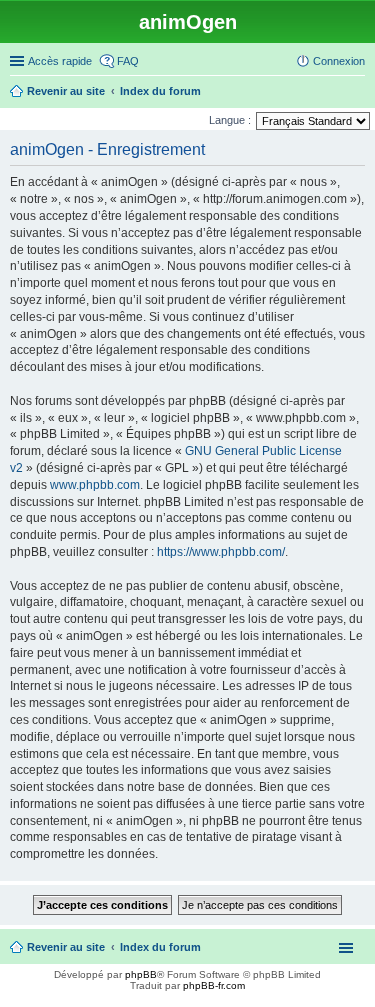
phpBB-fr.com (214, 985)
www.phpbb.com (95, 485)
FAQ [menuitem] (128, 61)
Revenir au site (66, 947)
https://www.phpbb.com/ (221, 552)
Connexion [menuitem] (339, 61)
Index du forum (160, 947)
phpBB (141, 974)
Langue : (230, 120)
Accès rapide (60, 61)
